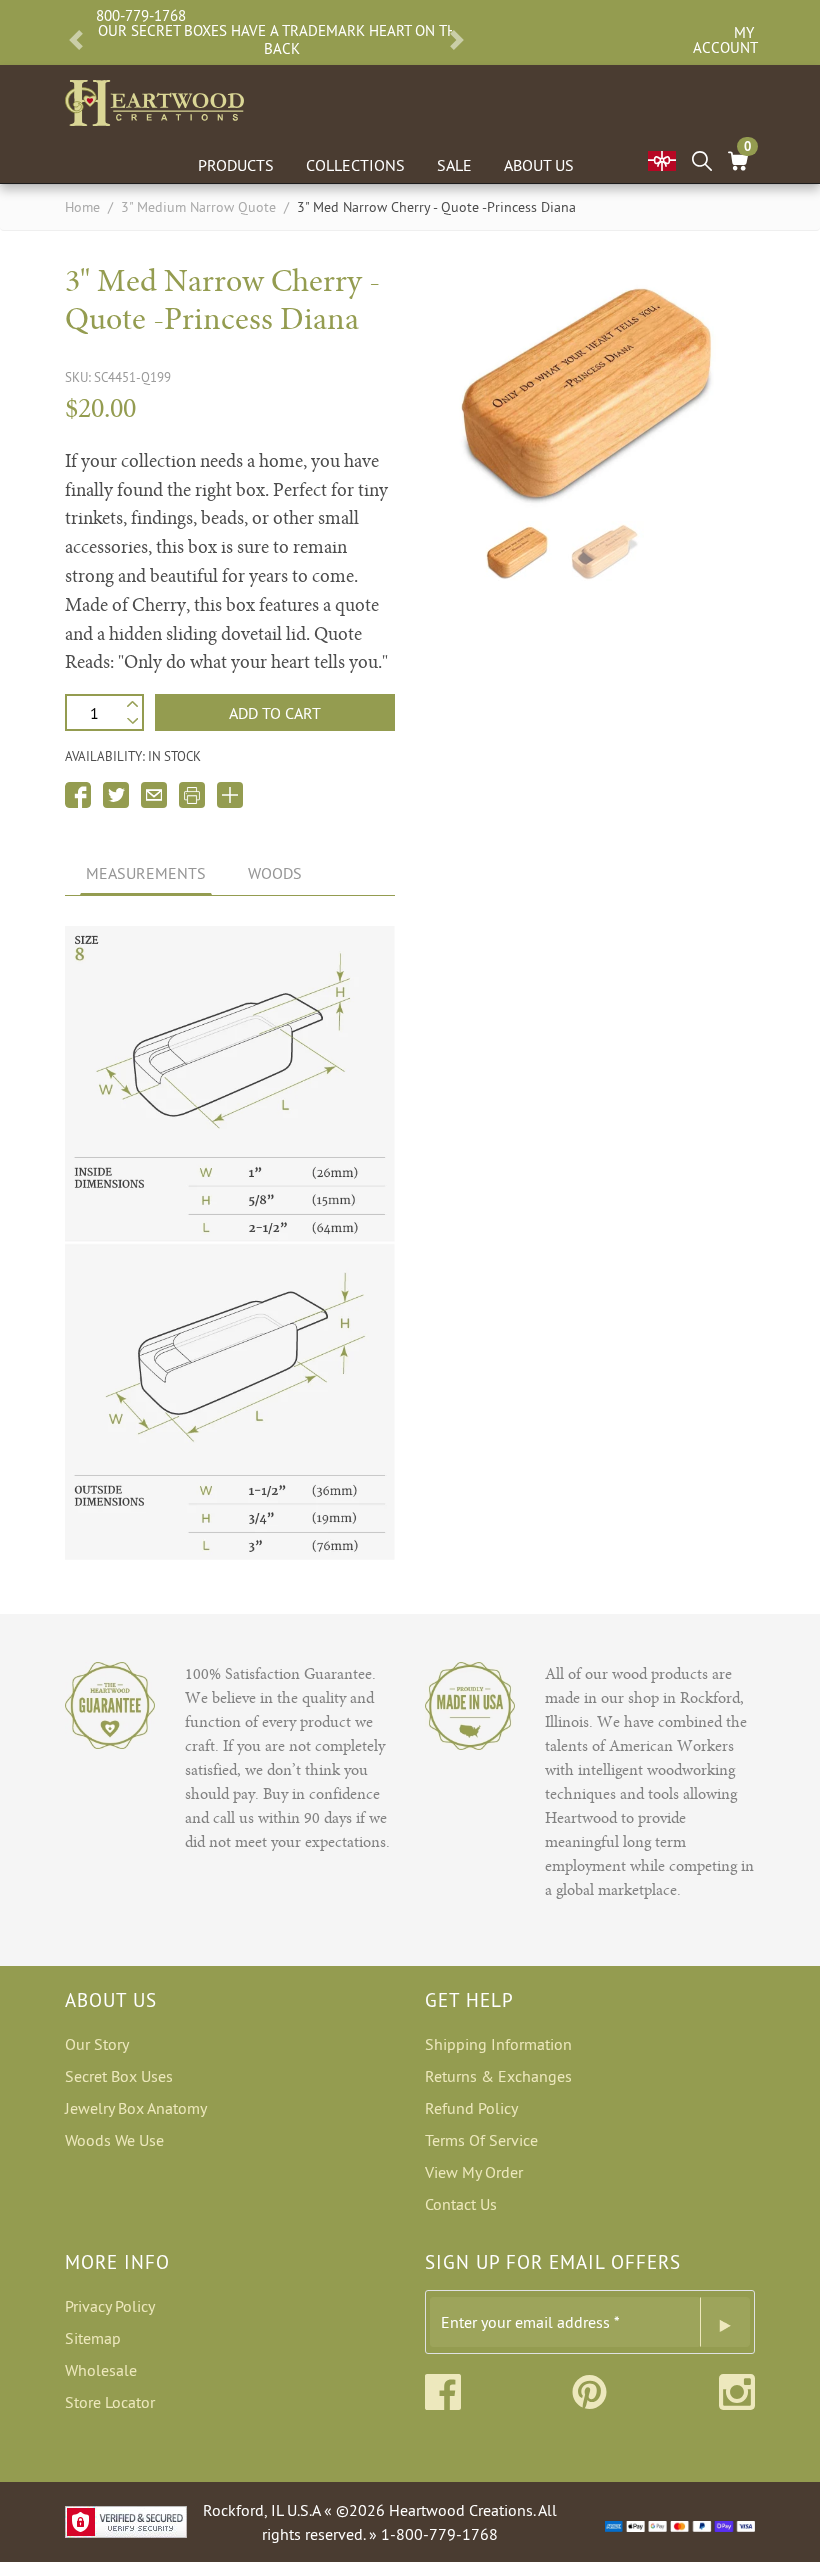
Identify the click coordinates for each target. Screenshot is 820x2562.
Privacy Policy (110, 2306)
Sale (454, 165)
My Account (723, 40)
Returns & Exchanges (498, 2076)
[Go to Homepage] (154, 99)
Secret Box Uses (119, 2076)
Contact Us (461, 2204)
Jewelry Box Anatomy (136, 2108)
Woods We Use (114, 2140)
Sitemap (93, 2338)
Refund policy (471, 2108)
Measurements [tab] (146, 873)
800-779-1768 (141, 15)
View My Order (474, 2172)
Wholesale (101, 2370)
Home (82, 207)
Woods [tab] (275, 873)
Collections (355, 165)
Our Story (97, 2044)
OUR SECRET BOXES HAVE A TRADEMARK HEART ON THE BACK (281, 40)
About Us (539, 165)
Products (236, 165)
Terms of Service (481, 2140)
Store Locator (110, 2402)
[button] (76, 40)
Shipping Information (498, 2044)
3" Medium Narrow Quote (198, 207)
